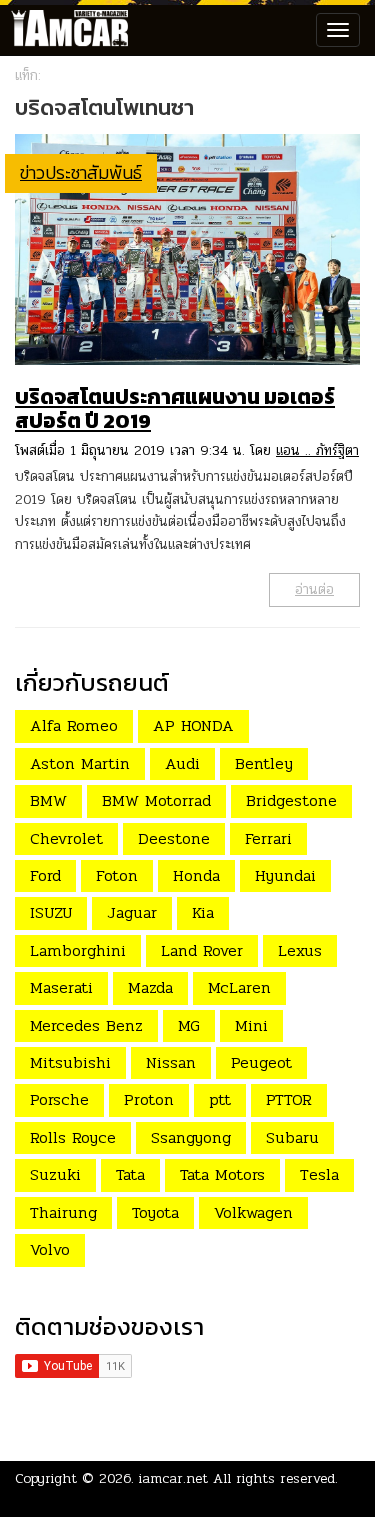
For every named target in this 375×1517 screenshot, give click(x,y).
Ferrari (268, 838)
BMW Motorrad (156, 800)
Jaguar (132, 912)
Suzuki (55, 1174)
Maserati (61, 987)
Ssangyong (191, 1137)
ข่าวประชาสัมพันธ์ (81, 172)
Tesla (319, 1174)
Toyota (155, 1212)
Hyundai (285, 875)
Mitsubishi (70, 1062)
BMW (48, 800)
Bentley (264, 763)
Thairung (63, 1212)
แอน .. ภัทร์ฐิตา (317, 450)
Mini (251, 1025)
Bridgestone (291, 800)
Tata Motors (222, 1174)
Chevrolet (66, 838)
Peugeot (261, 1062)
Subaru (292, 1137)
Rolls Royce (73, 1137)
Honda (196, 875)
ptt (220, 1099)
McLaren (239, 987)
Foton (117, 875)
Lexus (300, 950)
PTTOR (289, 1099)
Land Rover (202, 950)
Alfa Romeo (74, 725)
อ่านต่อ (314, 589)
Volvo (50, 1249)
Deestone (174, 838)
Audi (182, 763)
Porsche (59, 1099)
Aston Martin (80, 763)
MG (189, 1025)
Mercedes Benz (86, 1025)
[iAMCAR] (65, 30)
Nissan (171, 1062)
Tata (130, 1174)
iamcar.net (173, 1478)
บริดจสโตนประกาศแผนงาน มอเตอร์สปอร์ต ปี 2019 (175, 408)
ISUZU (51, 912)
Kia (203, 912)
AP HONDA (193, 725)
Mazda (150, 987)
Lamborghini (78, 950)
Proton (149, 1099)
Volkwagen (253, 1212)
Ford (45, 875)
